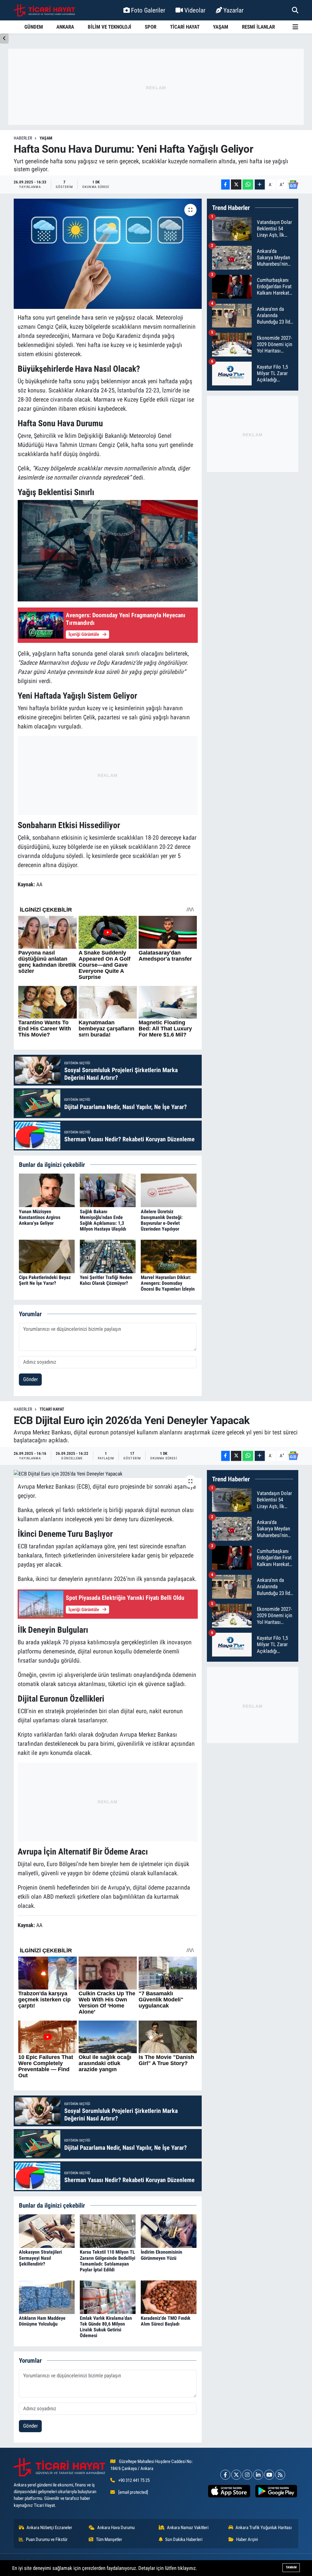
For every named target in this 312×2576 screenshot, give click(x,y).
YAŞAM (221, 27)
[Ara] (295, 10)
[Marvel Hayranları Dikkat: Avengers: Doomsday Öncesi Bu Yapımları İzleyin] (169, 1256)
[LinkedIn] (258, 2475)
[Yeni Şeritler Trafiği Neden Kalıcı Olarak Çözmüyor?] (108, 1256)
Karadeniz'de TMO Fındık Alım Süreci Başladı (166, 2321)
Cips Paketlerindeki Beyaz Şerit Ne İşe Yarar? (45, 1280)
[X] (236, 2475)
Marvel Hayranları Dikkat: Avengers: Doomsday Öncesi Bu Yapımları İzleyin (168, 1283)
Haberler (23, 138)
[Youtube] (269, 2475)
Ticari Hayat (52, 1409)
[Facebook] (225, 2475)
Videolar (195, 10)
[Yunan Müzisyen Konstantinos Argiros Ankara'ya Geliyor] (47, 1190)
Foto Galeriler (148, 10)
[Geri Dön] (4, 39)
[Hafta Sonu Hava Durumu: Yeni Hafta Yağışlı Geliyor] (108, 254)
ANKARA (65, 27)
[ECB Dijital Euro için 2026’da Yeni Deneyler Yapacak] (108, 1474)
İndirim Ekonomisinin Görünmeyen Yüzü (161, 2255)
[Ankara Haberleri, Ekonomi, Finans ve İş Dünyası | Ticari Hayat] (44, 10)
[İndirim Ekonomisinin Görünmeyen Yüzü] (169, 2231)
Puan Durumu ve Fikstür (47, 2539)
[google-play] (276, 2491)
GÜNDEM (34, 27)
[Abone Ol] (293, 185)
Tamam (291, 2567)
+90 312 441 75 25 (134, 2480)
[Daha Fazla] (260, 184)
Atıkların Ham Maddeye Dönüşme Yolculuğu (42, 2321)
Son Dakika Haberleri (184, 2539)
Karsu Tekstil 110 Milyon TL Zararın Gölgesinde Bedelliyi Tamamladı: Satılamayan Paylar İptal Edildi (108, 2261)
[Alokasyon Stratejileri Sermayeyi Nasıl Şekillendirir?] (47, 2231)
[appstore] (229, 2491)
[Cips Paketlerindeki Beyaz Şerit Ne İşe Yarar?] (47, 1256)
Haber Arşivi (247, 2539)
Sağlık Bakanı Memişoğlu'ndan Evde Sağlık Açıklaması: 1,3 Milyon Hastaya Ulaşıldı (103, 1220)
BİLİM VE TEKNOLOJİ (110, 27)
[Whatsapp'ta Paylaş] (248, 184)
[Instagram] (247, 2475)
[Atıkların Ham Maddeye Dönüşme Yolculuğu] (47, 2297)
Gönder (30, 1379)
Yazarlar (233, 10)
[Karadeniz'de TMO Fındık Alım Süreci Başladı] (169, 2297)
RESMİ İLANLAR (258, 27)
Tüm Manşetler (109, 2539)
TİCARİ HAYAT (185, 27)
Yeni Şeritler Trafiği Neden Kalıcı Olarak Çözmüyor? (106, 1280)
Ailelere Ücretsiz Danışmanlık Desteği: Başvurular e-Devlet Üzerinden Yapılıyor (162, 1220)
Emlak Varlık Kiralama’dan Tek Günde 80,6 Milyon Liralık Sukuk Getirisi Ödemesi (106, 2327)
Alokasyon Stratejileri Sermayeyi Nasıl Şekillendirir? (40, 2258)
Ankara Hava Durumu (116, 2528)
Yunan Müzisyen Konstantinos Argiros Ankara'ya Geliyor (40, 1217)
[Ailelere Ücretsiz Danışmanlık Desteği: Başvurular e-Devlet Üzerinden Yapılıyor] (169, 1190)
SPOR (151, 27)
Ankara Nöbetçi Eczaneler (49, 2528)
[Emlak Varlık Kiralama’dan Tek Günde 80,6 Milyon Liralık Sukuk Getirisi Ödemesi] (108, 2297)
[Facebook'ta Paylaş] (225, 184)
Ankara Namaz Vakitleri (188, 2528)
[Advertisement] (156, 87)
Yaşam (46, 138)
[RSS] (280, 2475)
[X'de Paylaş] (236, 184)
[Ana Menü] (295, 27)
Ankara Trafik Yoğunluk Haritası (264, 2528)
